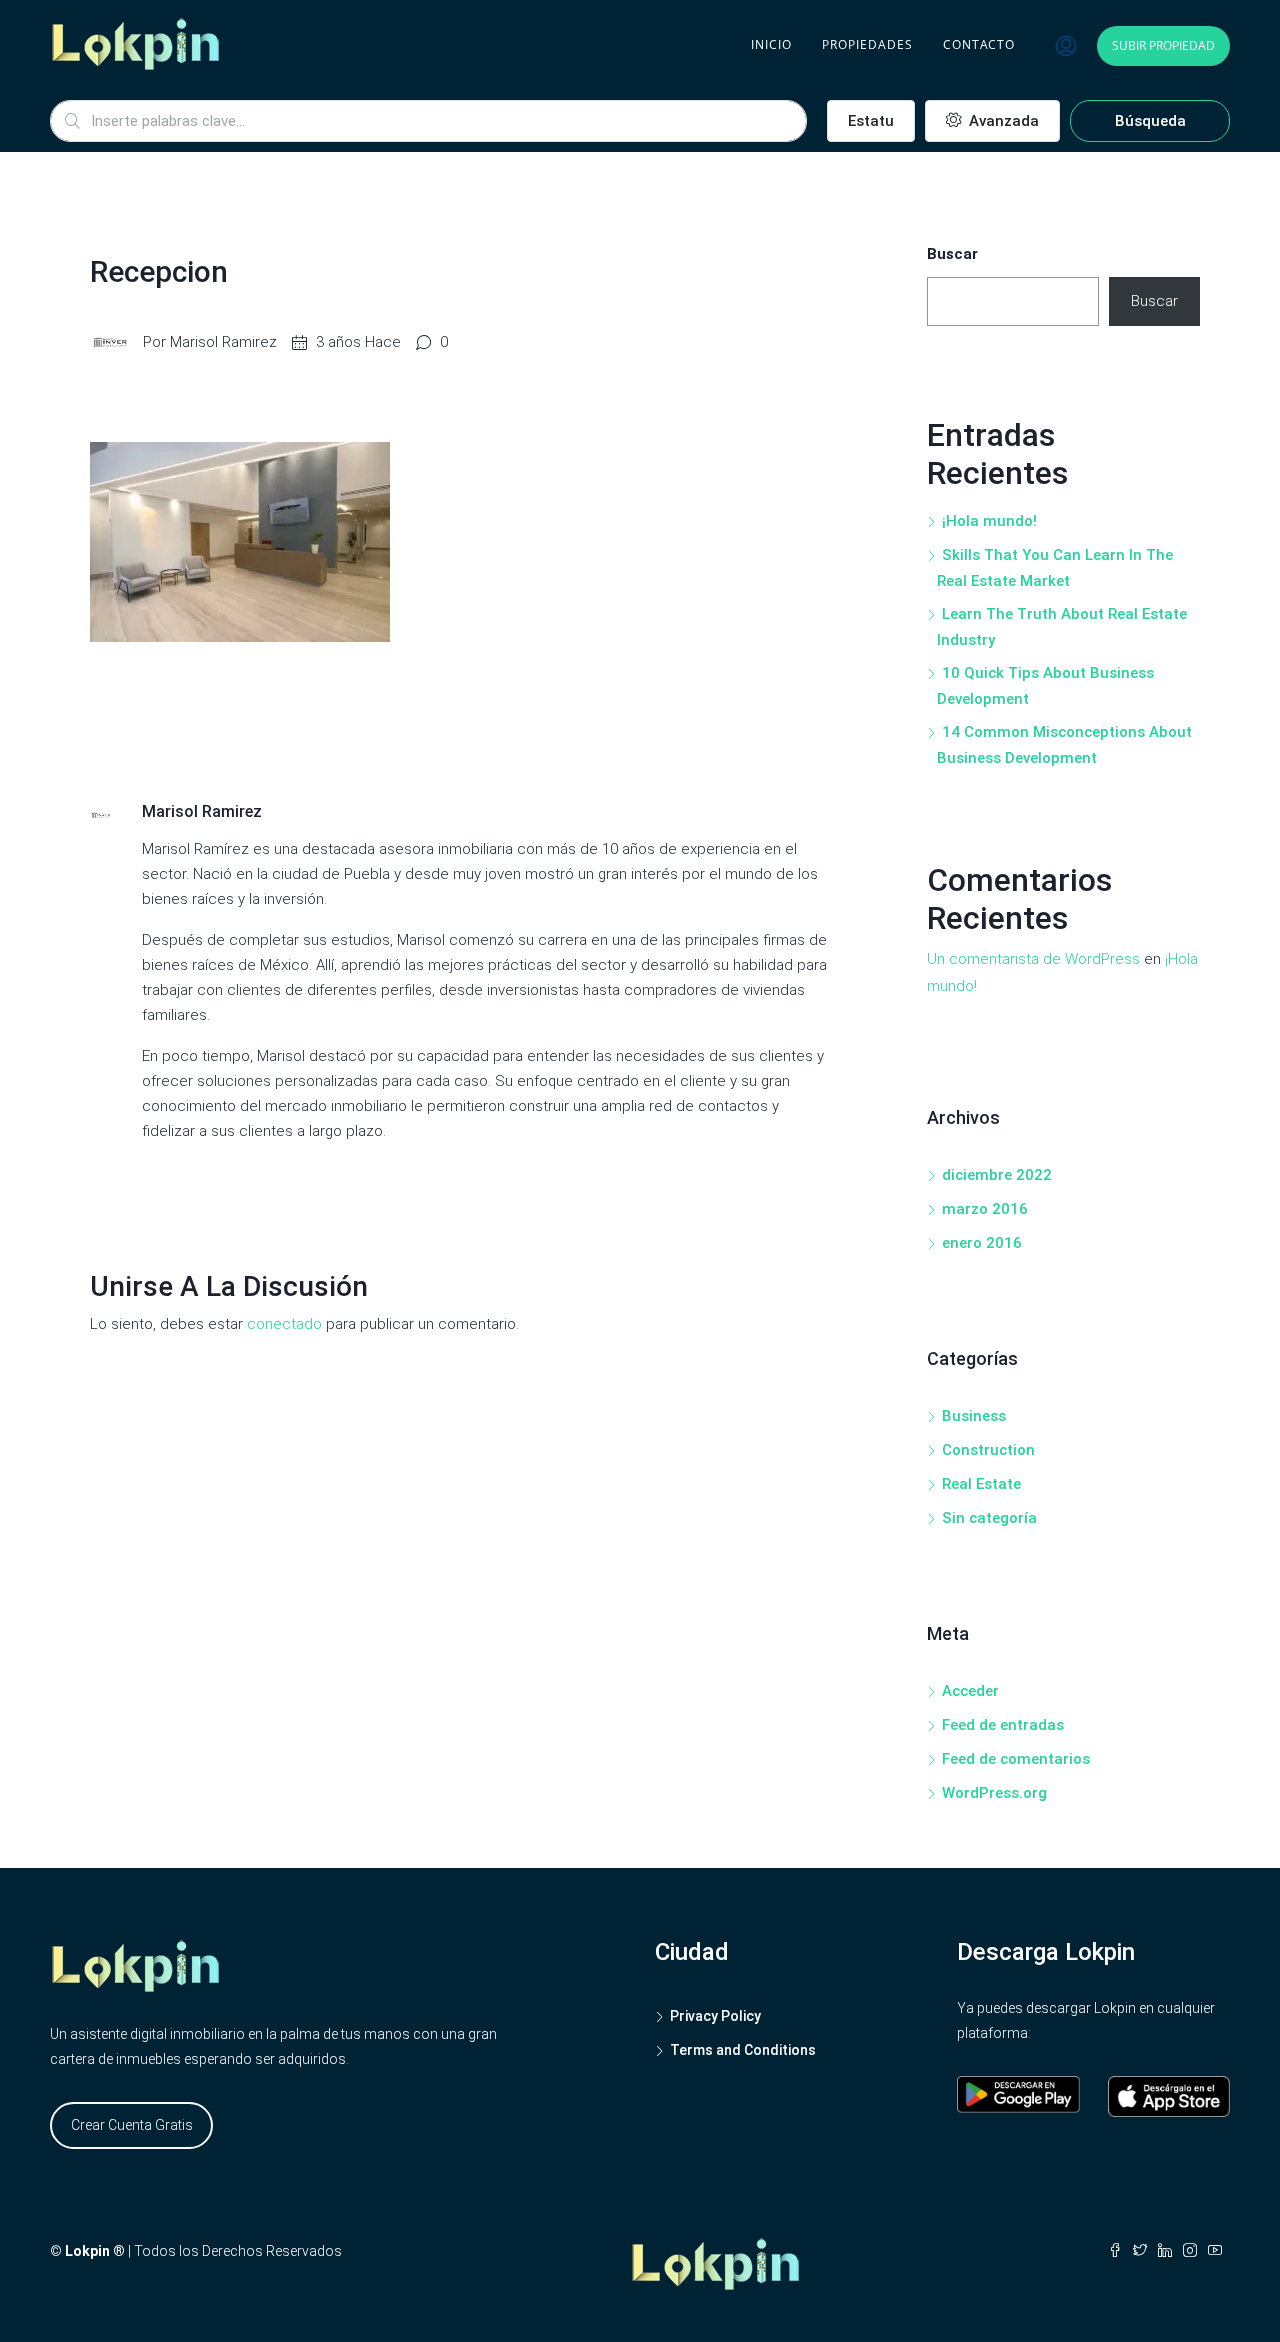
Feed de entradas (1003, 1725)
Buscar (952, 254)
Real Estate (981, 1484)
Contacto (979, 44)
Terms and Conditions (743, 2050)
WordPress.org (994, 1793)
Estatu (871, 121)
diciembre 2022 (997, 1175)
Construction (988, 1450)
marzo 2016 (985, 1209)
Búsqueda (1150, 121)
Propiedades (867, 44)
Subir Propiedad (1163, 45)
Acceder (970, 1691)
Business (974, 1416)
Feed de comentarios (1016, 1759)
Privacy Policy (715, 2016)
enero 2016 (982, 1243)
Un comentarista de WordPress (1033, 959)
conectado (284, 1324)
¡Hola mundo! (989, 521)
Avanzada (1002, 121)
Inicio (771, 44)
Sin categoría (989, 1518)
